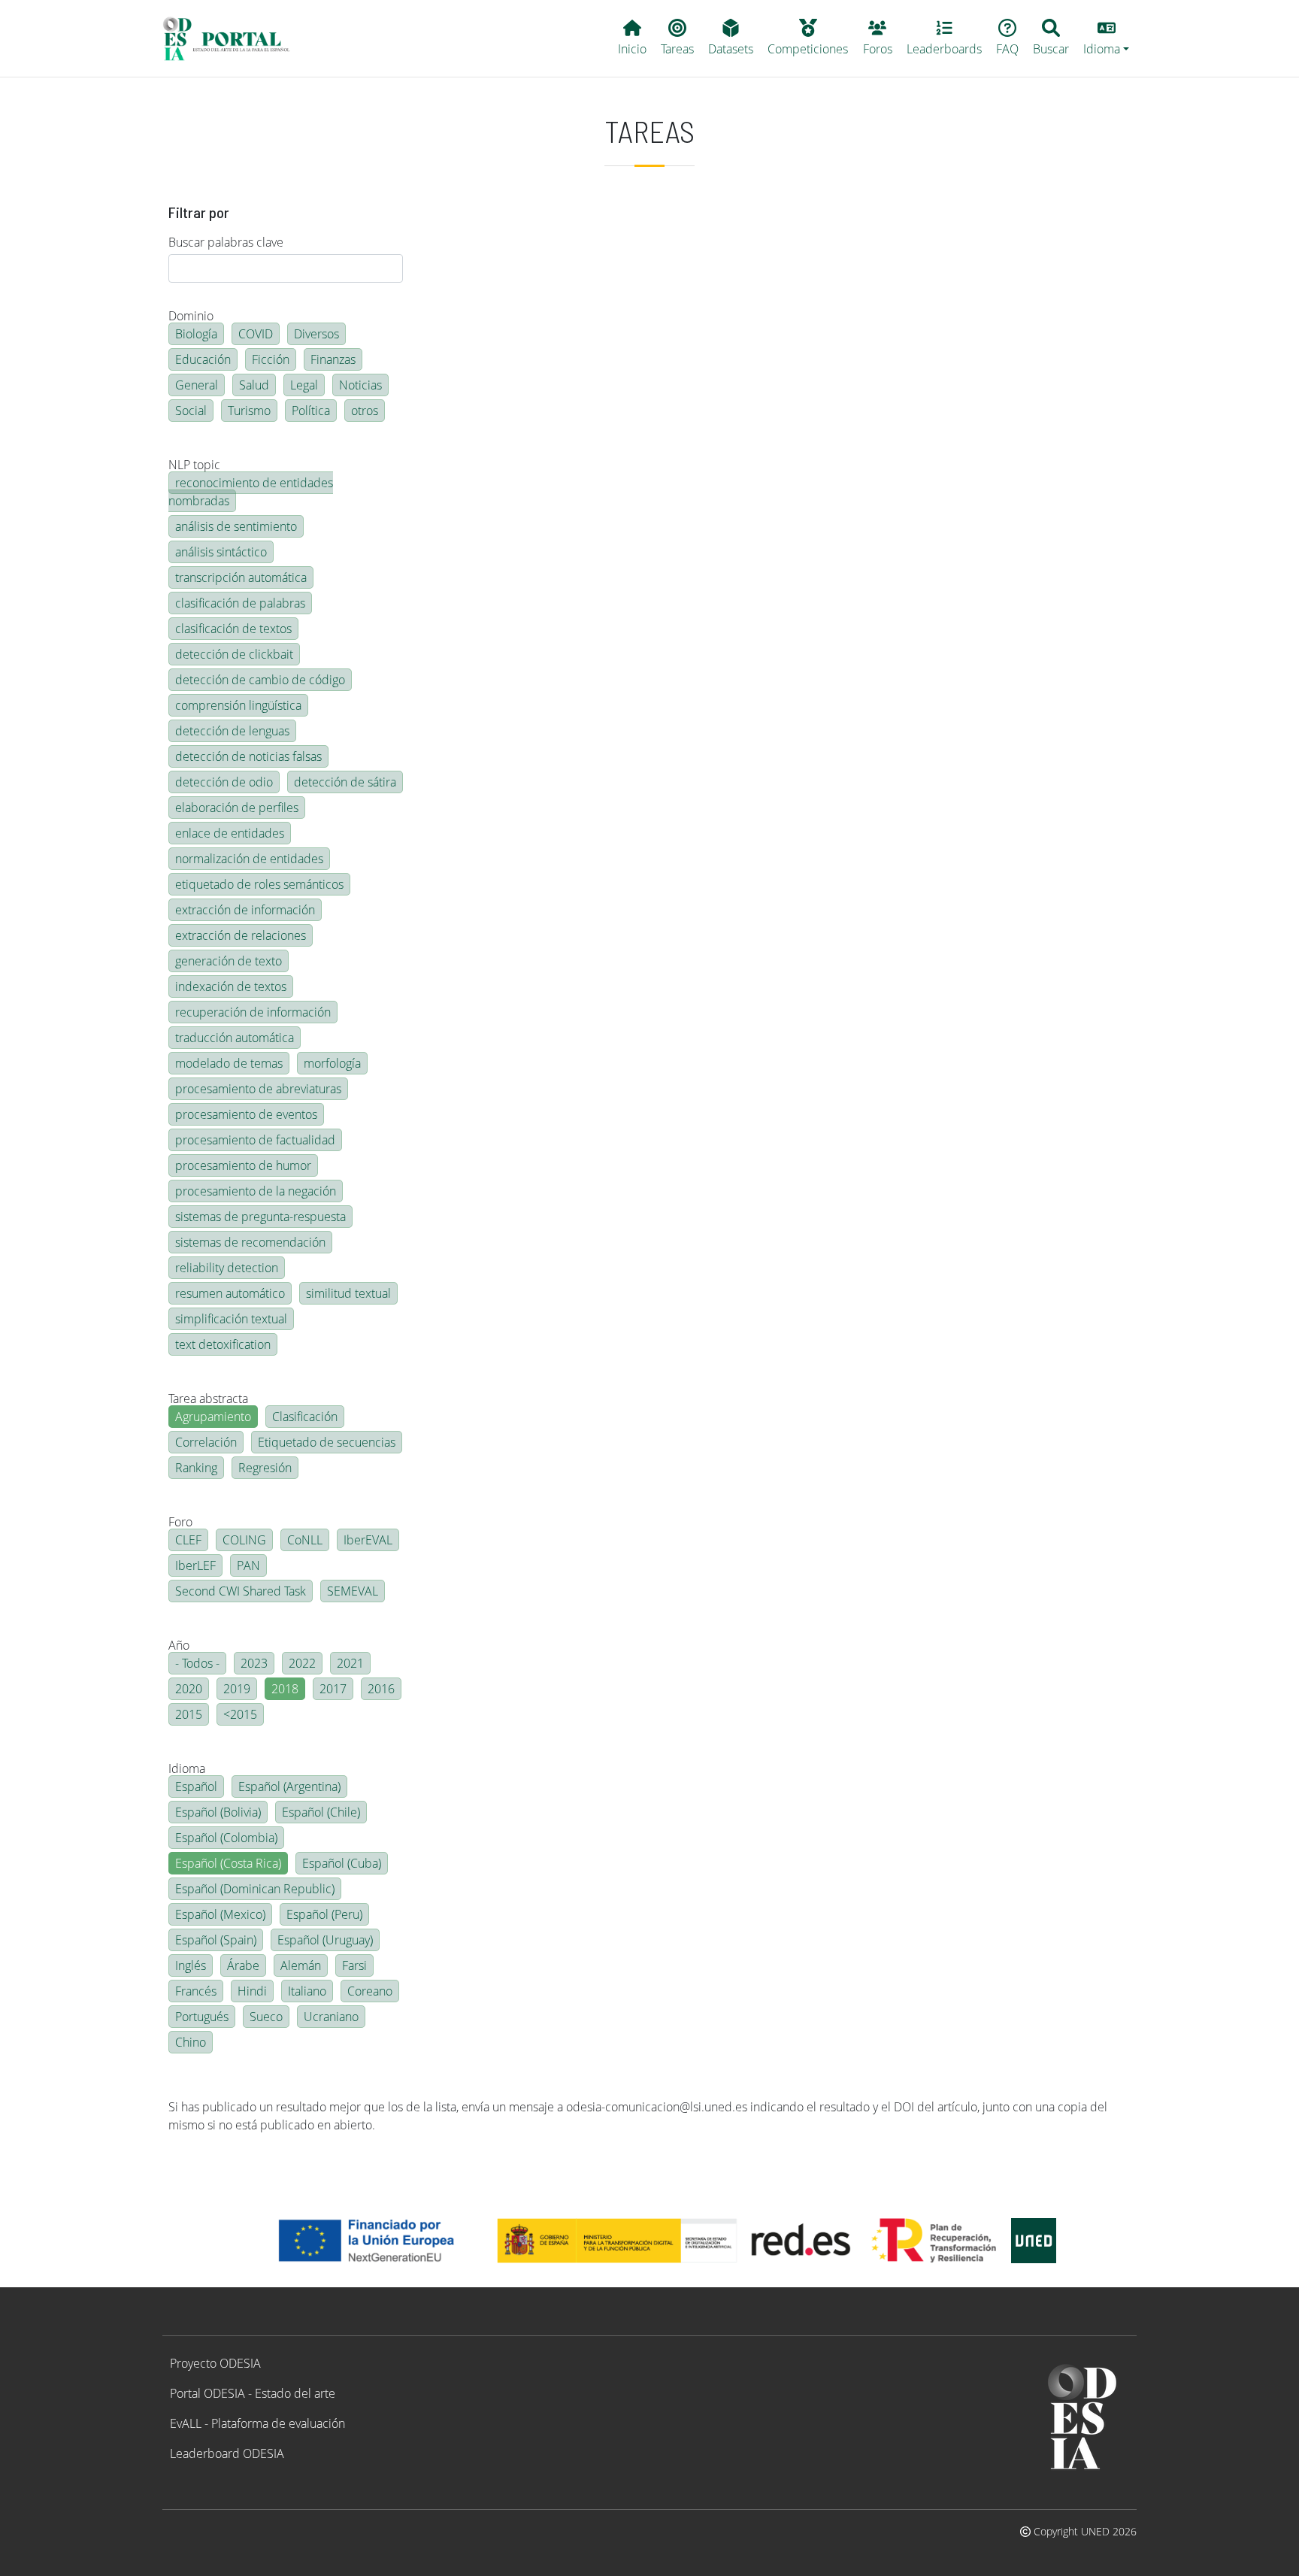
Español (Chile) (321, 1812)
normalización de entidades (249, 859)
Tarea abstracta (208, 1399)
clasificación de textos (233, 629)
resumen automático (230, 1293)
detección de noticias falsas (248, 756)
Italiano (307, 1991)
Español (196, 1787)
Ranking (196, 1468)
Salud (254, 385)
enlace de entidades (230, 833)
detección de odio (224, 782)
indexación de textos (231, 986)
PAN (248, 1565)
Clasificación (305, 1417)
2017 (333, 1689)
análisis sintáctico (221, 552)
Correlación (206, 1442)
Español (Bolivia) (218, 1812)
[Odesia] (233, 38)
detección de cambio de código (260, 680)
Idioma (187, 1768)
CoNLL (305, 1540)
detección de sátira (345, 782)
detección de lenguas (232, 731)
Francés (196, 1991)
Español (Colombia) (226, 1838)
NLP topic (194, 465)
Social (191, 411)
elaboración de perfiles (237, 808)
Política (311, 411)
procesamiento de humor (243, 1165)
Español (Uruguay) (325, 1940)
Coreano (370, 1991)
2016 (381, 1689)
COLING (244, 1540)
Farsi (354, 1965)
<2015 (240, 1714)
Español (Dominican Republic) (255, 1889)
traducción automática (235, 1038)
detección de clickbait (234, 654)
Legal (304, 385)
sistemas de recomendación (250, 1242)
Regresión (265, 1468)
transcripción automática (241, 577)
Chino (191, 2042)
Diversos (316, 334)
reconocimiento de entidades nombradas (251, 492)
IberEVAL (368, 1540)
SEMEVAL (353, 1591)
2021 (350, 1663)
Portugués (202, 2017)
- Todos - (197, 1663)
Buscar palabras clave (226, 242)
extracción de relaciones (241, 935)
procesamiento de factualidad (255, 1140)
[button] (1107, 38)
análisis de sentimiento (236, 526)
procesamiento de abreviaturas (258, 1089)
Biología (196, 334)
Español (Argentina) (289, 1787)
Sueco (266, 2017)
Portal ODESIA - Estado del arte (253, 2393)
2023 (254, 1663)
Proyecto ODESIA (215, 2363)
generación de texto (229, 961)
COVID (256, 334)
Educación (203, 359)
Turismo (249, 411)
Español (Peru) (324, 1914)
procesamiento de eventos (246, 1114)
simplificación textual (231, 1319)
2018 (285, 1689)
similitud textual (348, 1293)
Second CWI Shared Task (241, 1591)
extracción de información (245, 910)
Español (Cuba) (342, 1863)
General (197, 385)
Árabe (243, 1965)
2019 (237, 1689)
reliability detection (227, 1268)
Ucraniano (331, 2017)
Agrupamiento (213, 1417)
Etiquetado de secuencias (327, 1442)
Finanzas (333, 359)
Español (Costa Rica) (228, 1863)
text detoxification (223, 1344)
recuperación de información (253, 1012)
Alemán (301, 1965)
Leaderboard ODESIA (227, 2453)
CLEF (188, 1540)
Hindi (252, 1991)
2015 (189, 1714)
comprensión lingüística (238, 705)
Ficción (271, 359)
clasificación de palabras (240, 603)
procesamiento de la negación (256, 1191)
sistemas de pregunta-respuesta (260, 1217)
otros (365, 411)
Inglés (191, 1965)
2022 (302, 1663)
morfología (332, 1063)
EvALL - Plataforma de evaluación (257, 2423)
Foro (180, 1522)
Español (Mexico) (220, 1914)
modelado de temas (229, 1063)
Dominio (191, 316)
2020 (189, 1689)
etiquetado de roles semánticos (259, 884)
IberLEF (195, 1565)
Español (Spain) (216, 1940)
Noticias (360, 385)
